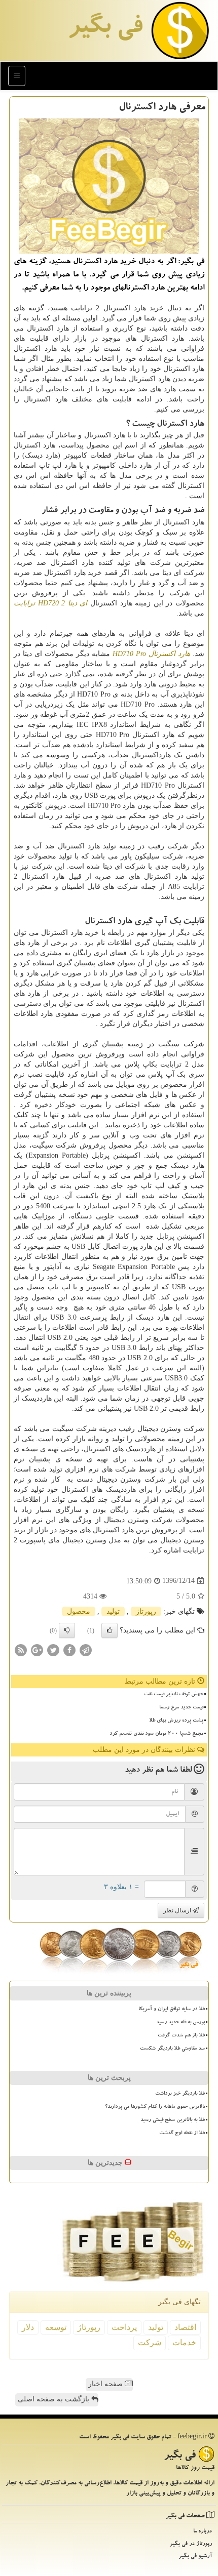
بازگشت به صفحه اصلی (55, 2399)
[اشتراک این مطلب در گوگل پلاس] (37, 1649)
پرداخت (124, 2327)
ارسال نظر (178, 1910)
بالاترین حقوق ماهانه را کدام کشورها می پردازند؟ (155, 2107)
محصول (79, 1611)
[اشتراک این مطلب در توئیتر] (53, 1649)
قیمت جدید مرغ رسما (181, 1708)
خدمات (184, 2342)
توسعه (56, 2327)
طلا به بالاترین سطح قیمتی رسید (173, 2120)
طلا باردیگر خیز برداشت (180, 2094)
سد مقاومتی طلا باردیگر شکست (172, 2049)
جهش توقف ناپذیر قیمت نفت (174, 1695)
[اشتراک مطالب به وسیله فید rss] (21, 1649)
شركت (150, 2342)
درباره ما (203, 2532)
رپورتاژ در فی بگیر (191, 2544)
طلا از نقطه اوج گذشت (182, 2134)
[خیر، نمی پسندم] (67, 1630)
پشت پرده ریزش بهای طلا (176, 1721)
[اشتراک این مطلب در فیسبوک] (69, 1649)
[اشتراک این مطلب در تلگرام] (86, 1649)
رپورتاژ (146, 1611)
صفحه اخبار (106, 2384)
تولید (113, 1611)
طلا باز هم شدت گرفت (181, 2036)
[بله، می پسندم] (110, 1630)
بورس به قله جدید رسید (180, 2023)
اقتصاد (185, 2327)
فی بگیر (105, 29)
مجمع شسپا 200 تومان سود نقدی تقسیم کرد (156, 1734)
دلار (28, 2327)
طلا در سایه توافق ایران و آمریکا (172, 2010)
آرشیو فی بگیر (195, 2557)
